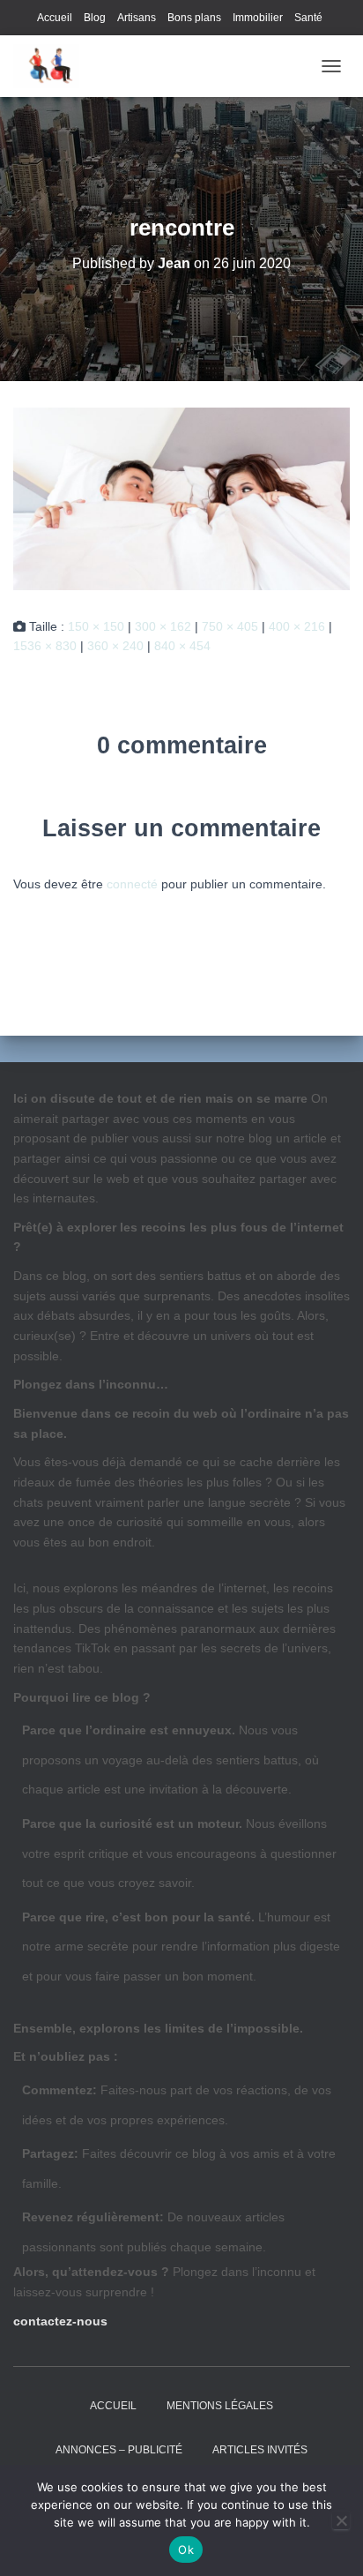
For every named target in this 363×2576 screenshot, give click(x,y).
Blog (95, 18)
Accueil (55, 18)
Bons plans (194, 18)
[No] (341, 2520)
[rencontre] (181, 498)
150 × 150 (96, 626)
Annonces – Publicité (119, 2450)
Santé (308, 18)
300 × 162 (163, 626)
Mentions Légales (220, 2406)
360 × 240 (115, 646)
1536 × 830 (45, 646)
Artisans (137, 18)
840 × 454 (182, 646)
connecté (132, 884)
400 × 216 (297, 626)
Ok (186, 2550)
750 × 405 (230, 626)
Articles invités (260, 2450)
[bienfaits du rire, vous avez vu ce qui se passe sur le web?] (53, 66)
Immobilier (258, 18)
